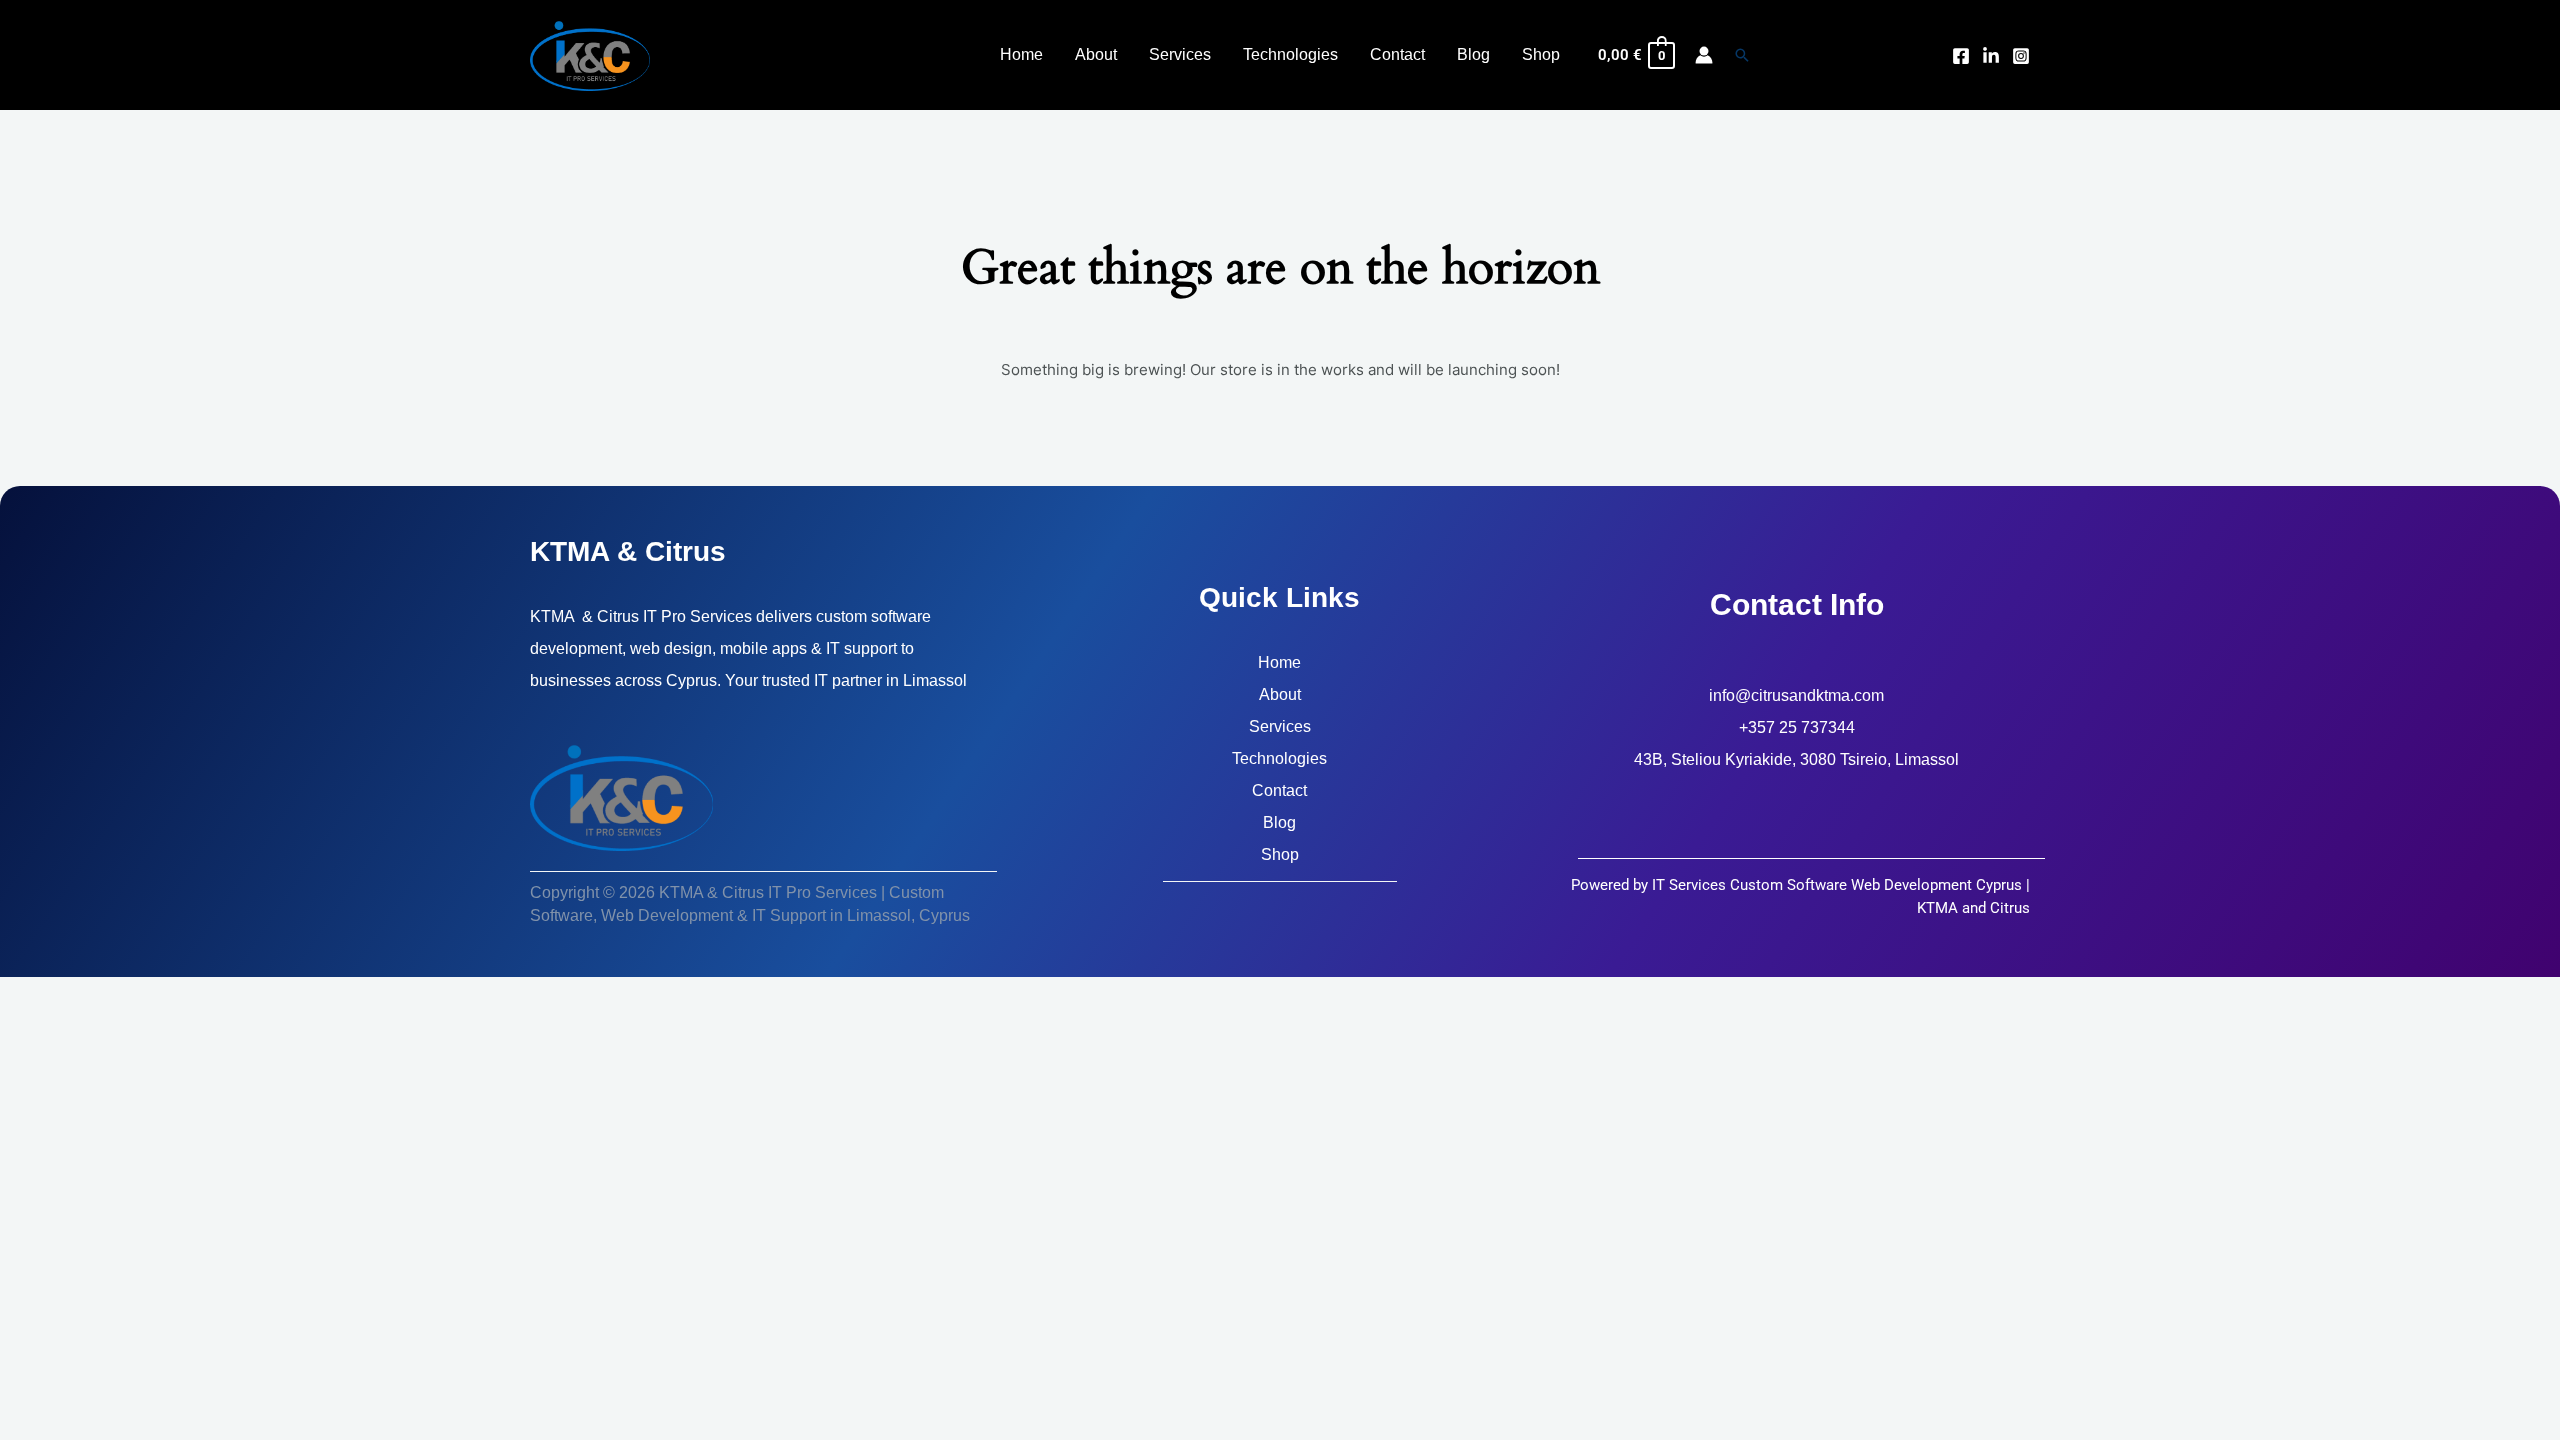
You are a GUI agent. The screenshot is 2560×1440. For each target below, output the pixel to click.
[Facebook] (1961, 56)
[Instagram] (2021, 56)
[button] (1742, 55)
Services (1280, 726)
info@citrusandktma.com (1796, 695)
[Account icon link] (1704, 55)
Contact (1279, 790)
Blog (1279, 822)
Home (1279, 662)
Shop (1280, 854)
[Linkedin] (1991, 56)
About (1280, 694)
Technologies (1279, 758)
